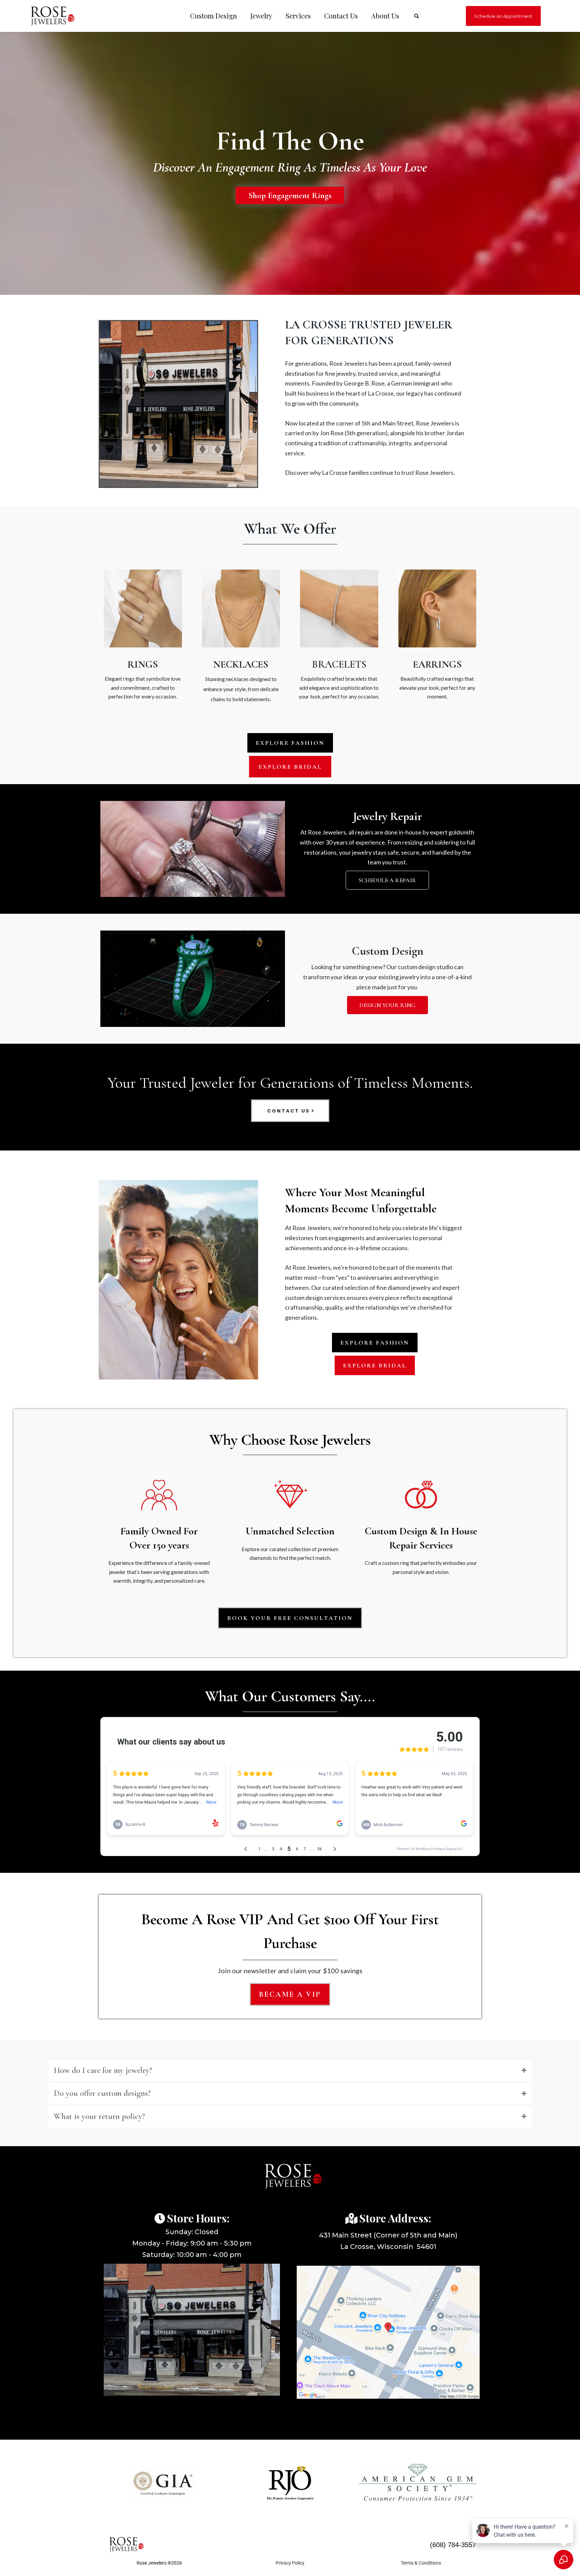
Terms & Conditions (421, 2563)
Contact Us (341, 16)
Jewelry (261, 16)
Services (298, 16)
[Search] (417, 16)
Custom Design (213, 16)
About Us (385, 16)
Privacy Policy (290, 2563)
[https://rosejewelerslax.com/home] (49, 16)
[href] (388, 2332)
